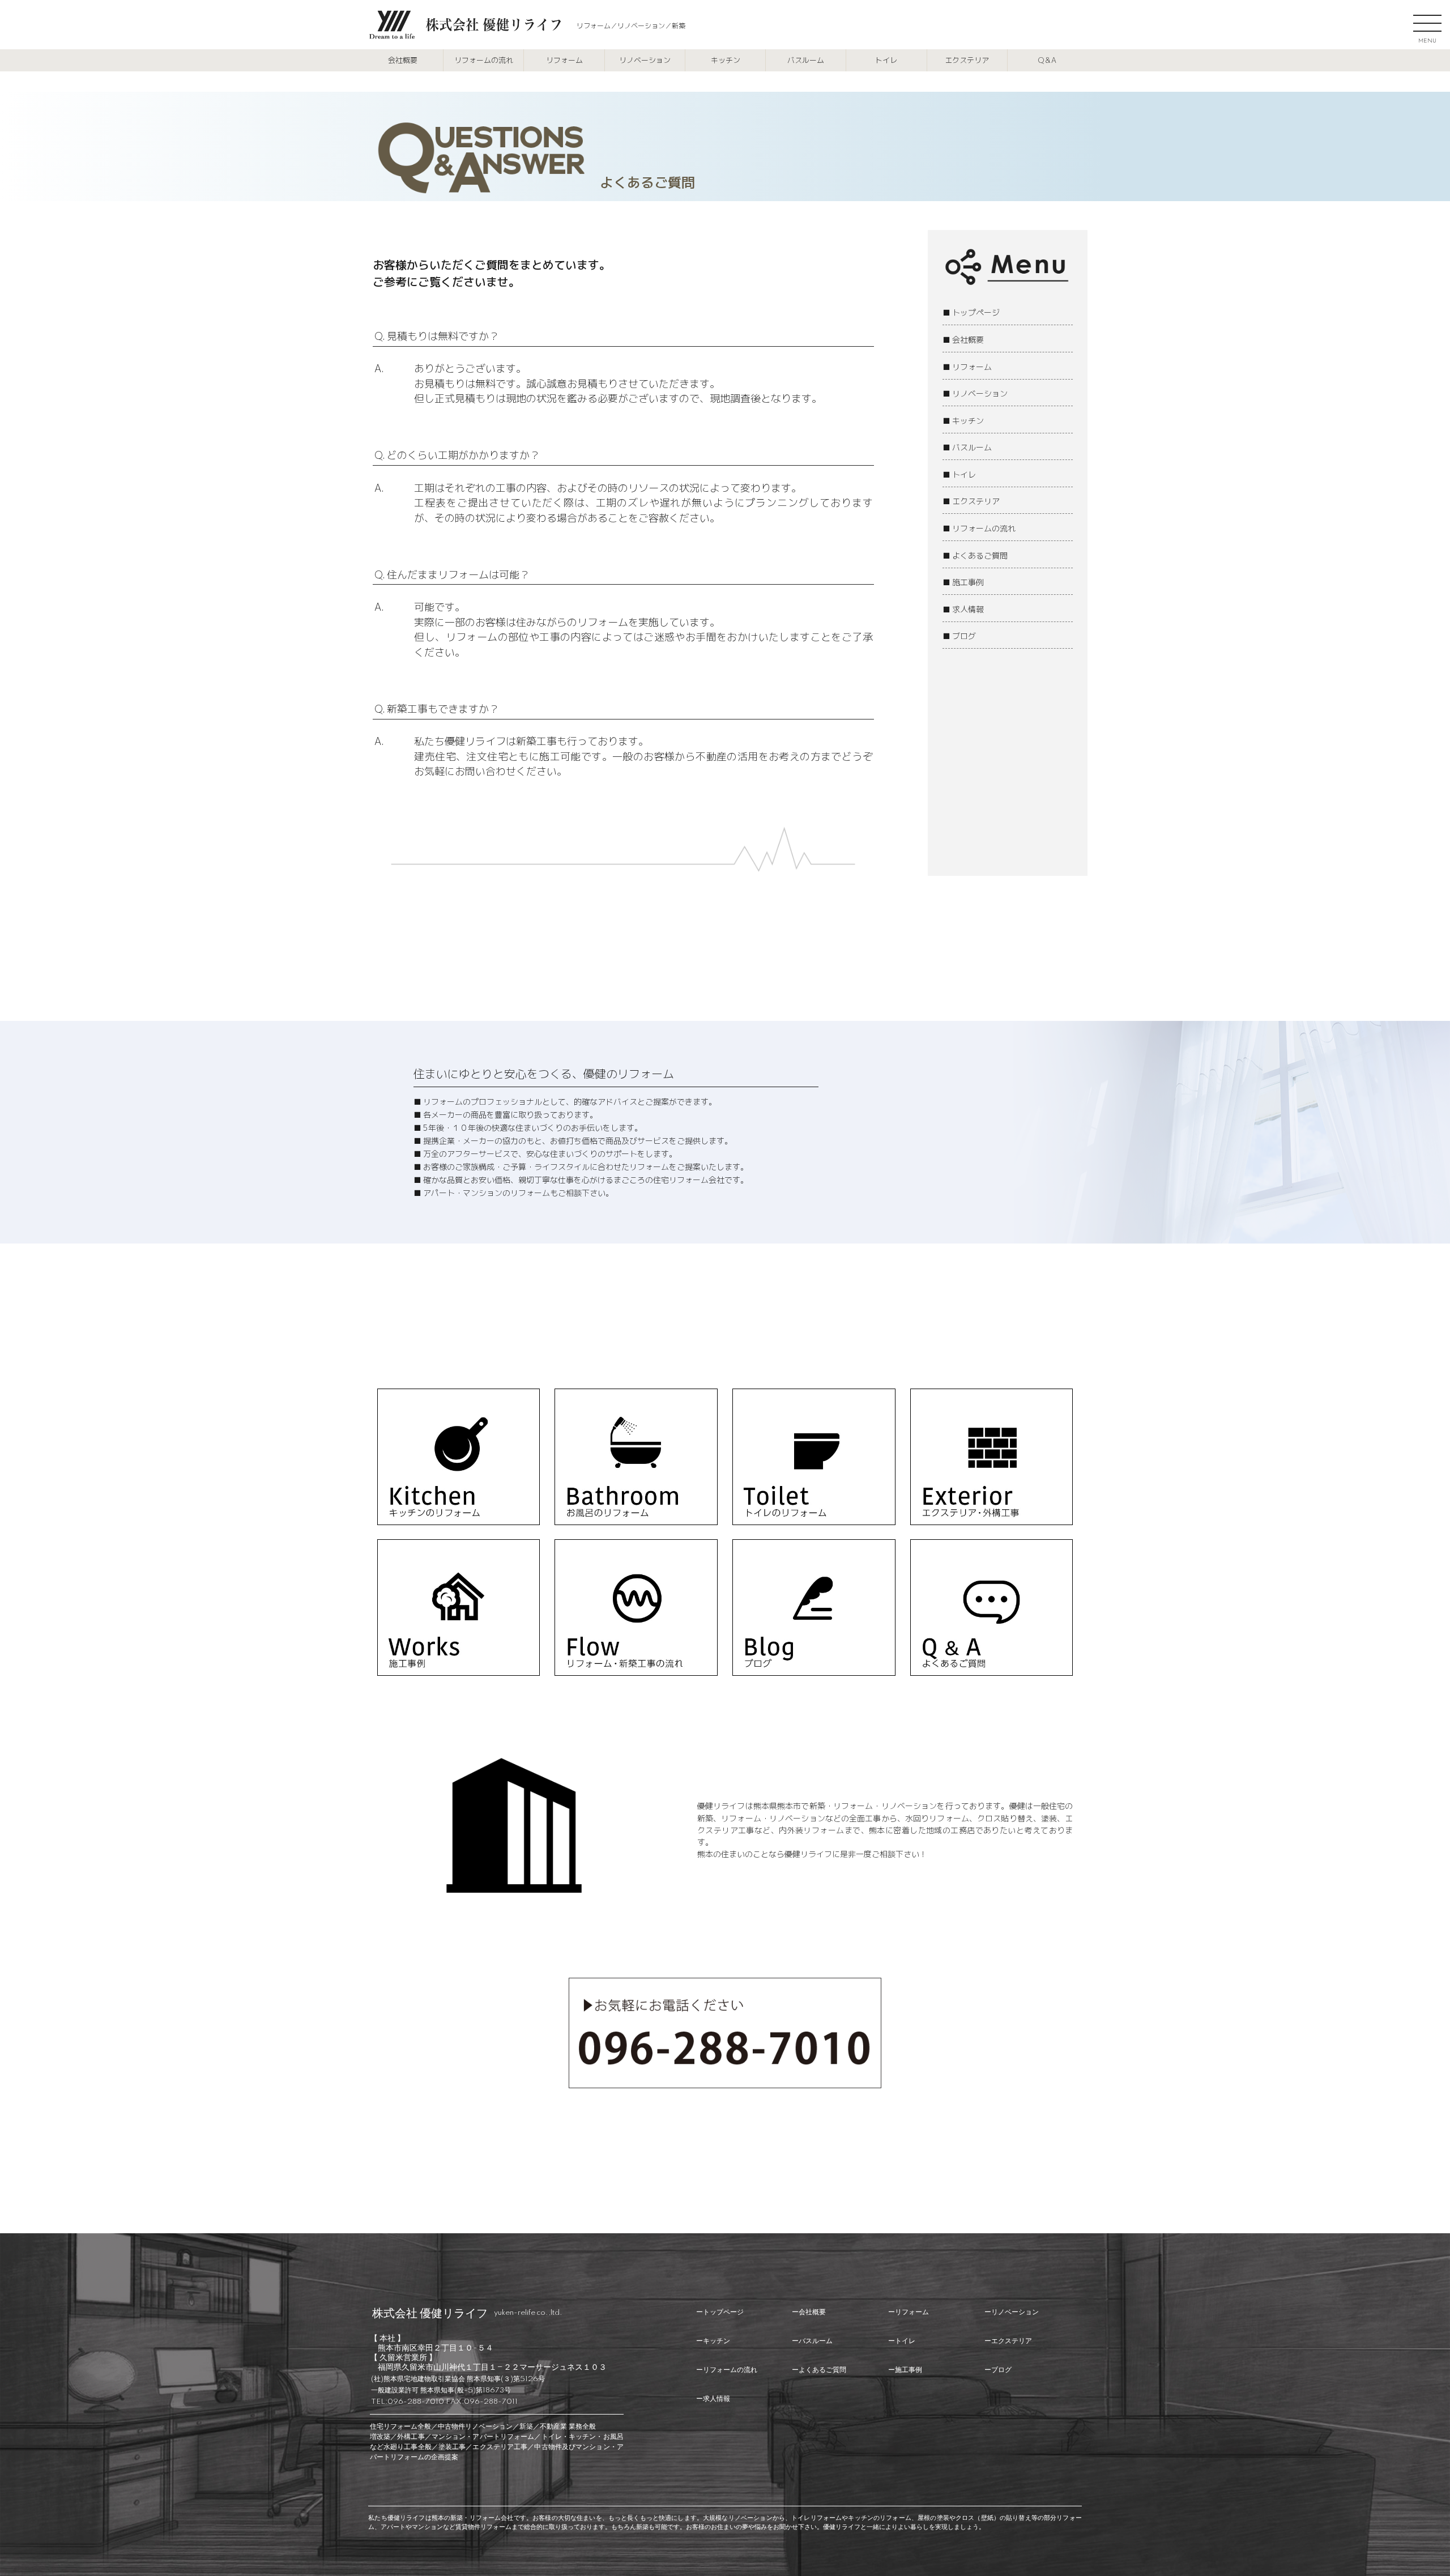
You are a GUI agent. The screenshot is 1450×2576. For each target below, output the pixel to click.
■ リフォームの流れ (979, 528)
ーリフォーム (909, 2312)
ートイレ (902, 2341)
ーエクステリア (1008, 2341)
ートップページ (720, 2312)
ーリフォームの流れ (727, 2370)
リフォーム (564, 60)
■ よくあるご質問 (975, 555)
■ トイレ (959, 474)
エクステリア (967, 60)
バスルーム (806, 60)
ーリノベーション (1012, 2312)
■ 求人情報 (963, 609)
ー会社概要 (809, 2312)
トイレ (886, 60)
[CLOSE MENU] (1427, 23)
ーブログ (998, 2370)
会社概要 (403, 60)
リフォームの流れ (484, 60)
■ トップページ (971, 312)
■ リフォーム (967, 367)
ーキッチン (713, 2341)
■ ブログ (959, 636)
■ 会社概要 (963, 340)
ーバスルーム (812, 2341)
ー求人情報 (713, 2399)
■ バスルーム (967, 447)
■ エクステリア (971, 501)
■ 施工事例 (963, 582)
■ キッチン (963, 421)
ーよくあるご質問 (819, 2370)
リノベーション (645, 60)
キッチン (726, 60)
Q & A (1047, 60)
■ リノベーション (975, 393)
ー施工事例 (905, 2370)
